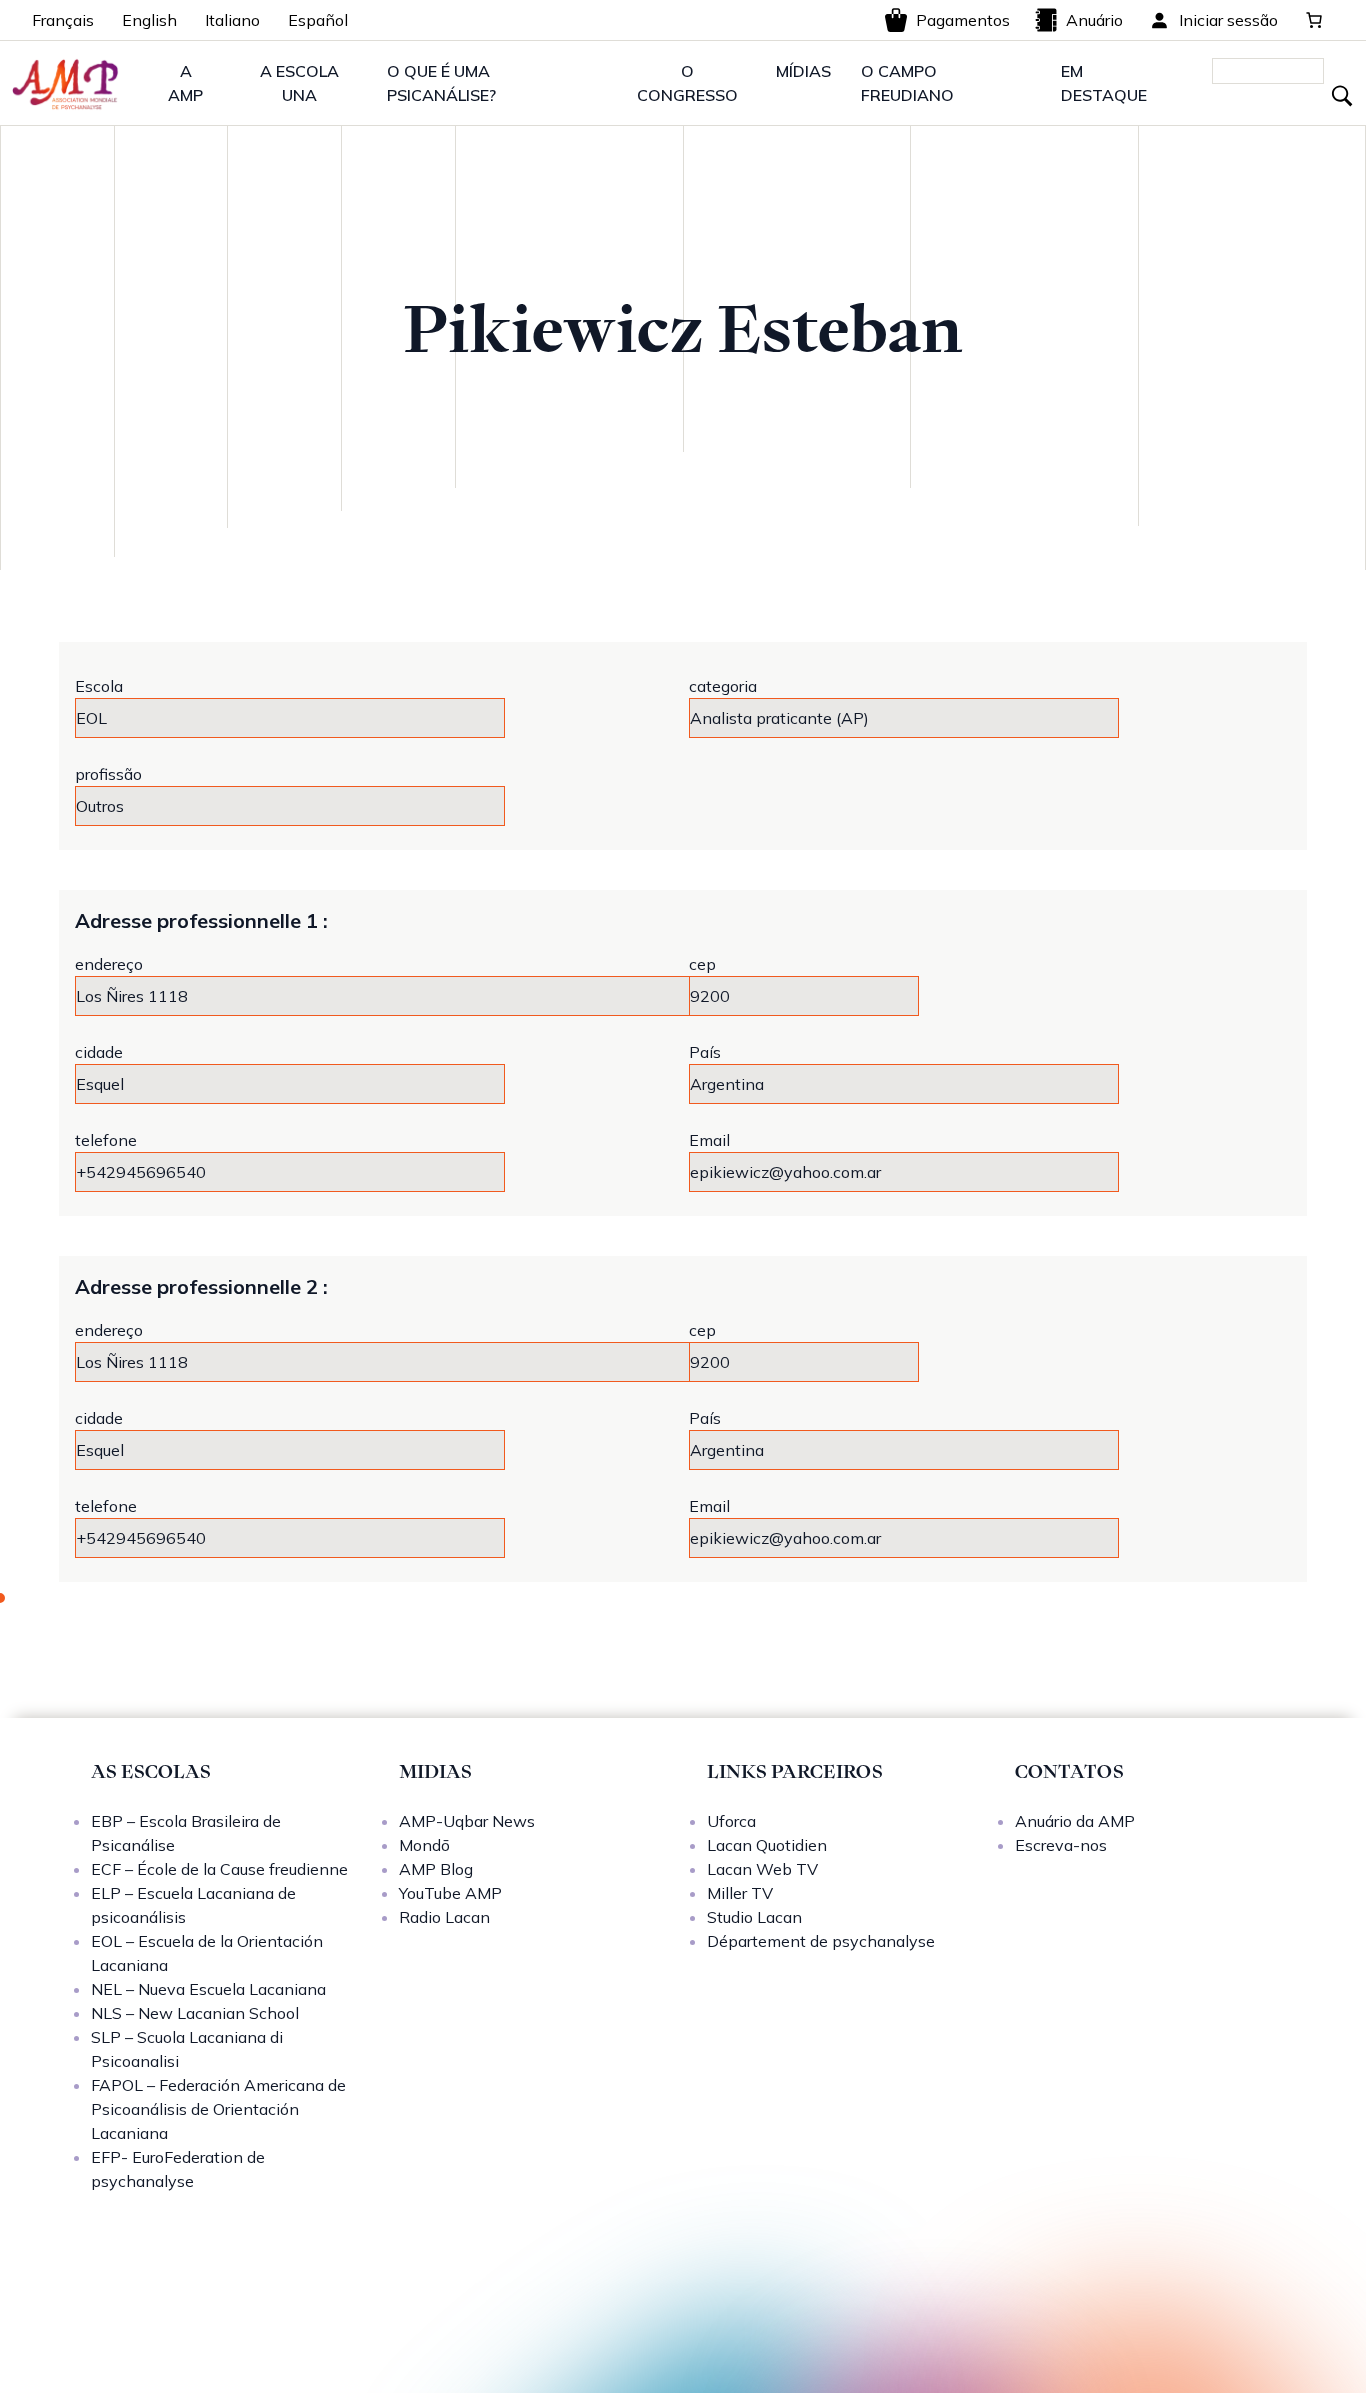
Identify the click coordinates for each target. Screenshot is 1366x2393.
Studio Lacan (754, 1917)
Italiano (232, 20)
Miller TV (740, 1893)
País (705, 1052)
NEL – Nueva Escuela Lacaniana (208, 1989)
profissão (108, 774)
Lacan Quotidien (767, 1845)
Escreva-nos (1061, 1845)
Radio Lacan (444, 1917)
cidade (99, 1052)
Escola (99, 686)
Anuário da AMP (1075, 1821)
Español (318, 20)
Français (63, 20)
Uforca (731, 1821)
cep (702, 964)
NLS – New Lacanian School (195, 2013)
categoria (723, 686)
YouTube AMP (450, 1893)
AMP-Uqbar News (467, 1821)
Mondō (424, 1845)
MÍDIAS (803, 71)
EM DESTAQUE (1104, 83)
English (149, 20)
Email (709, 1140)
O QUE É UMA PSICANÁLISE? (441, 83)
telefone (106, 1140)
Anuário (1094, 20)
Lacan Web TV (762, 1869)
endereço (109, 964)
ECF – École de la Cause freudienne (219, 1869)
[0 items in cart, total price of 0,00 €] (1314, 20)
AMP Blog (436, 1869)
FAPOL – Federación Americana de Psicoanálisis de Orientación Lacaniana (218, 2109)
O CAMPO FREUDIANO (907, 83)
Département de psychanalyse (821, 1941)
